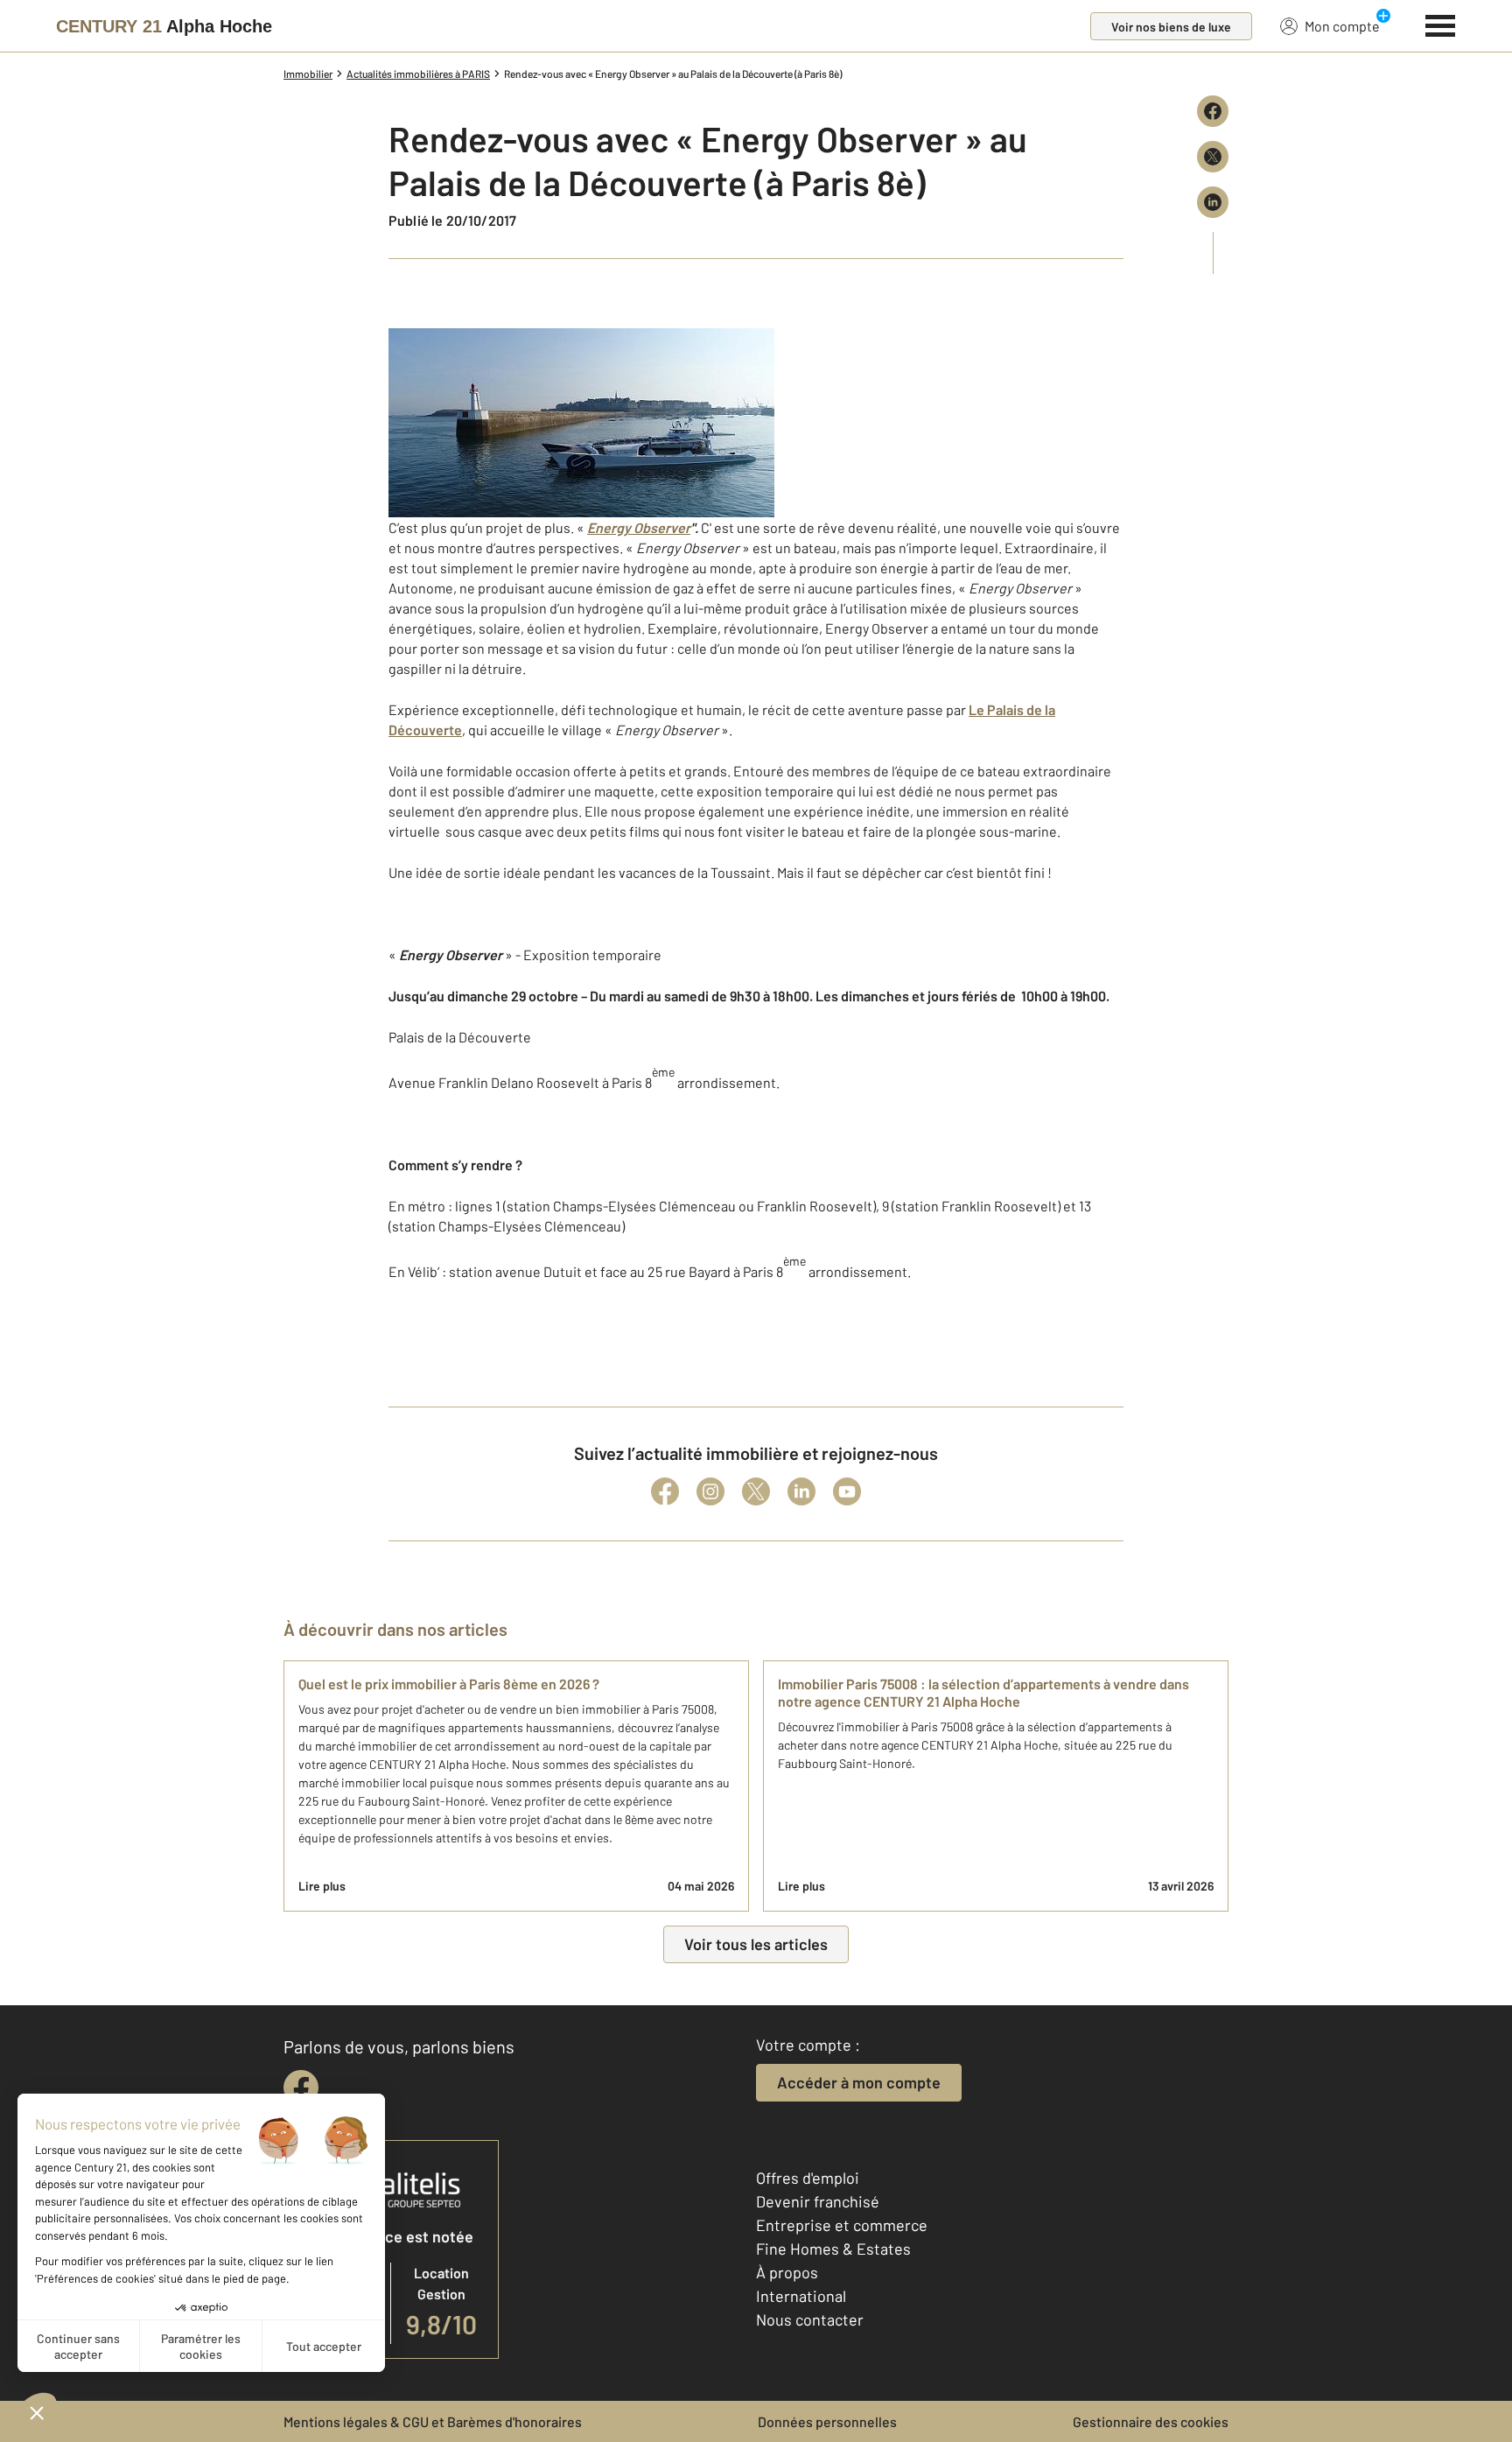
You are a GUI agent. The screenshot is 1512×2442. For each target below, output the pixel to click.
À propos (787, 2272)
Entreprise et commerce (842, 2225)
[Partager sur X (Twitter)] (1213, 157)
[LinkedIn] (801, 1491)
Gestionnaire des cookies (1151, 2421)
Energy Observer (639, 527)
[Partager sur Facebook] (1213, 111)
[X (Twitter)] (756, 1491)
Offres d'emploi (808, 2178)
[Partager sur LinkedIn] (1213, 202)
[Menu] (1441, 24)
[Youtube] (847, 1491)
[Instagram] (710, 1491)
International (801, 2296)
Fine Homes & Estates (833, 2249)
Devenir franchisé (818, 2201)
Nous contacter (810, 2319)
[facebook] (301, 2088)
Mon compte (1342, 26)
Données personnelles (827, 2421)
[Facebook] (665, 1491)
